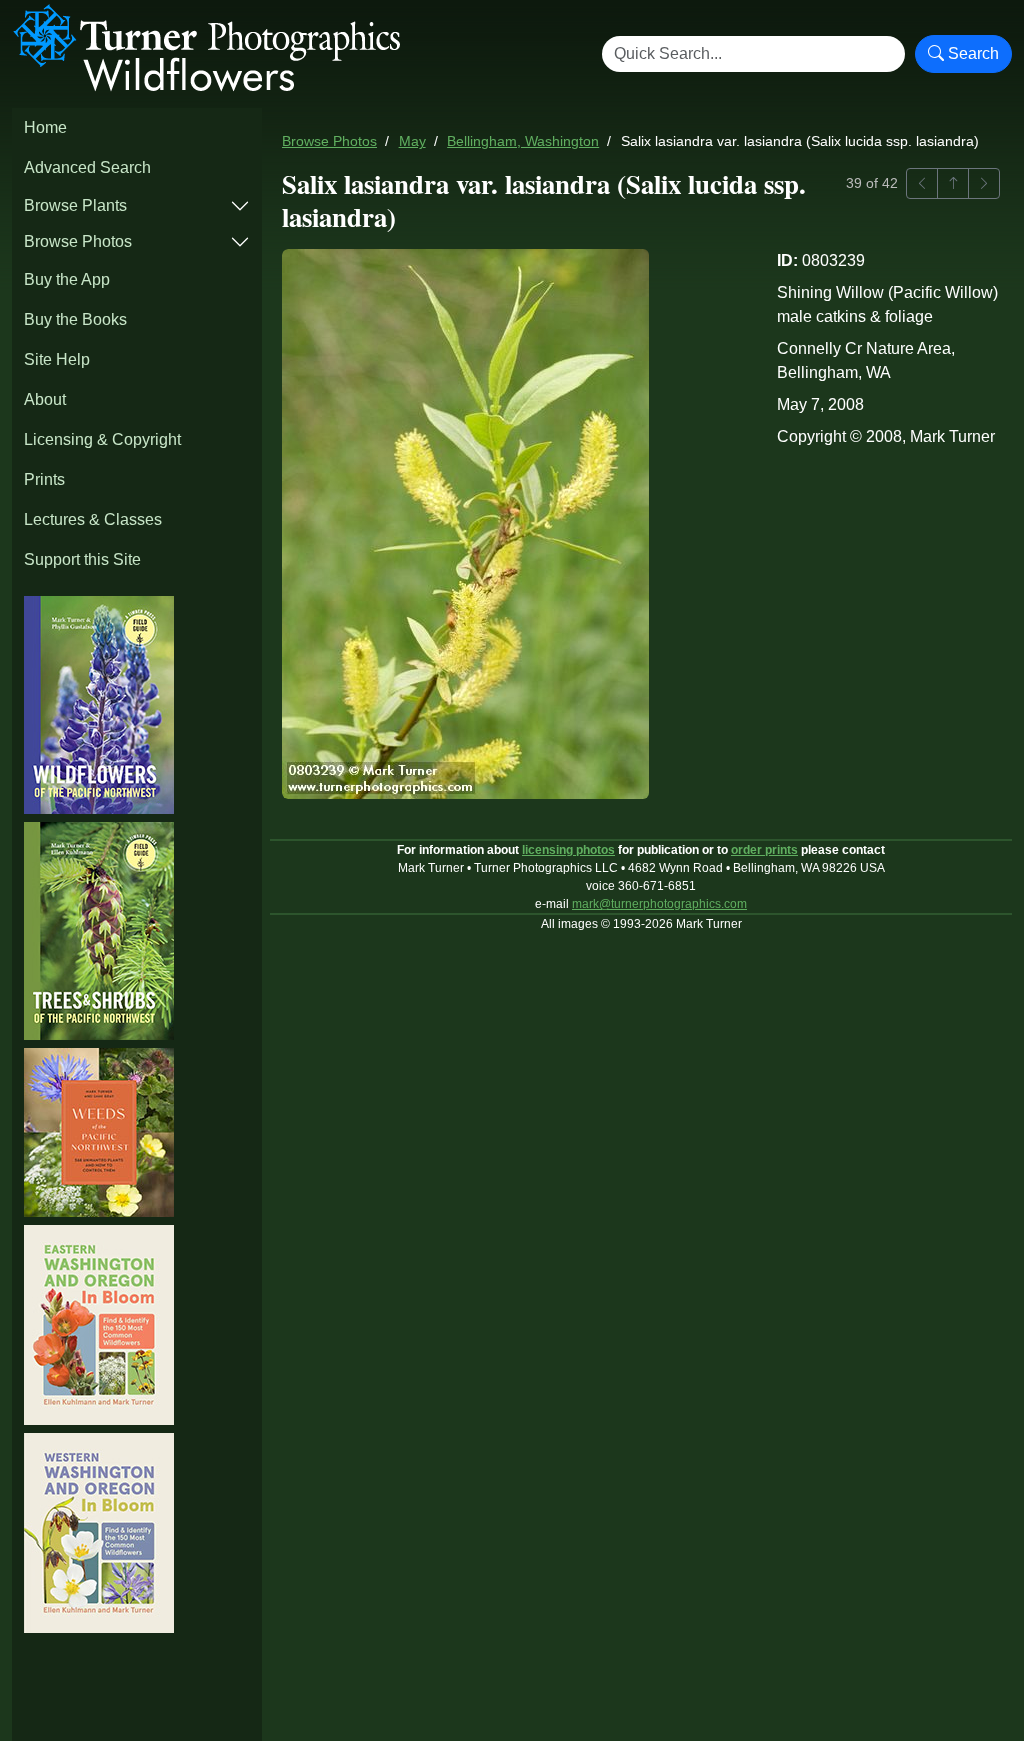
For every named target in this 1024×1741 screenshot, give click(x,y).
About (45, 399)
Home (45, 127)
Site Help (57, 359)
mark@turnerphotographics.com (659, 904)
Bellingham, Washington (523, 141)
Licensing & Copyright (102, 439)
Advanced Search (87, 167)
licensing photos (568, 850)
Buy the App (67, 279)
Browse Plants (75, 205)
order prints (764, 850)
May (412, 141)
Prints (44, 479)
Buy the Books (75, 319)
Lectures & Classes (93, 519)
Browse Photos (78, 241)
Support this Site (82, 559)
